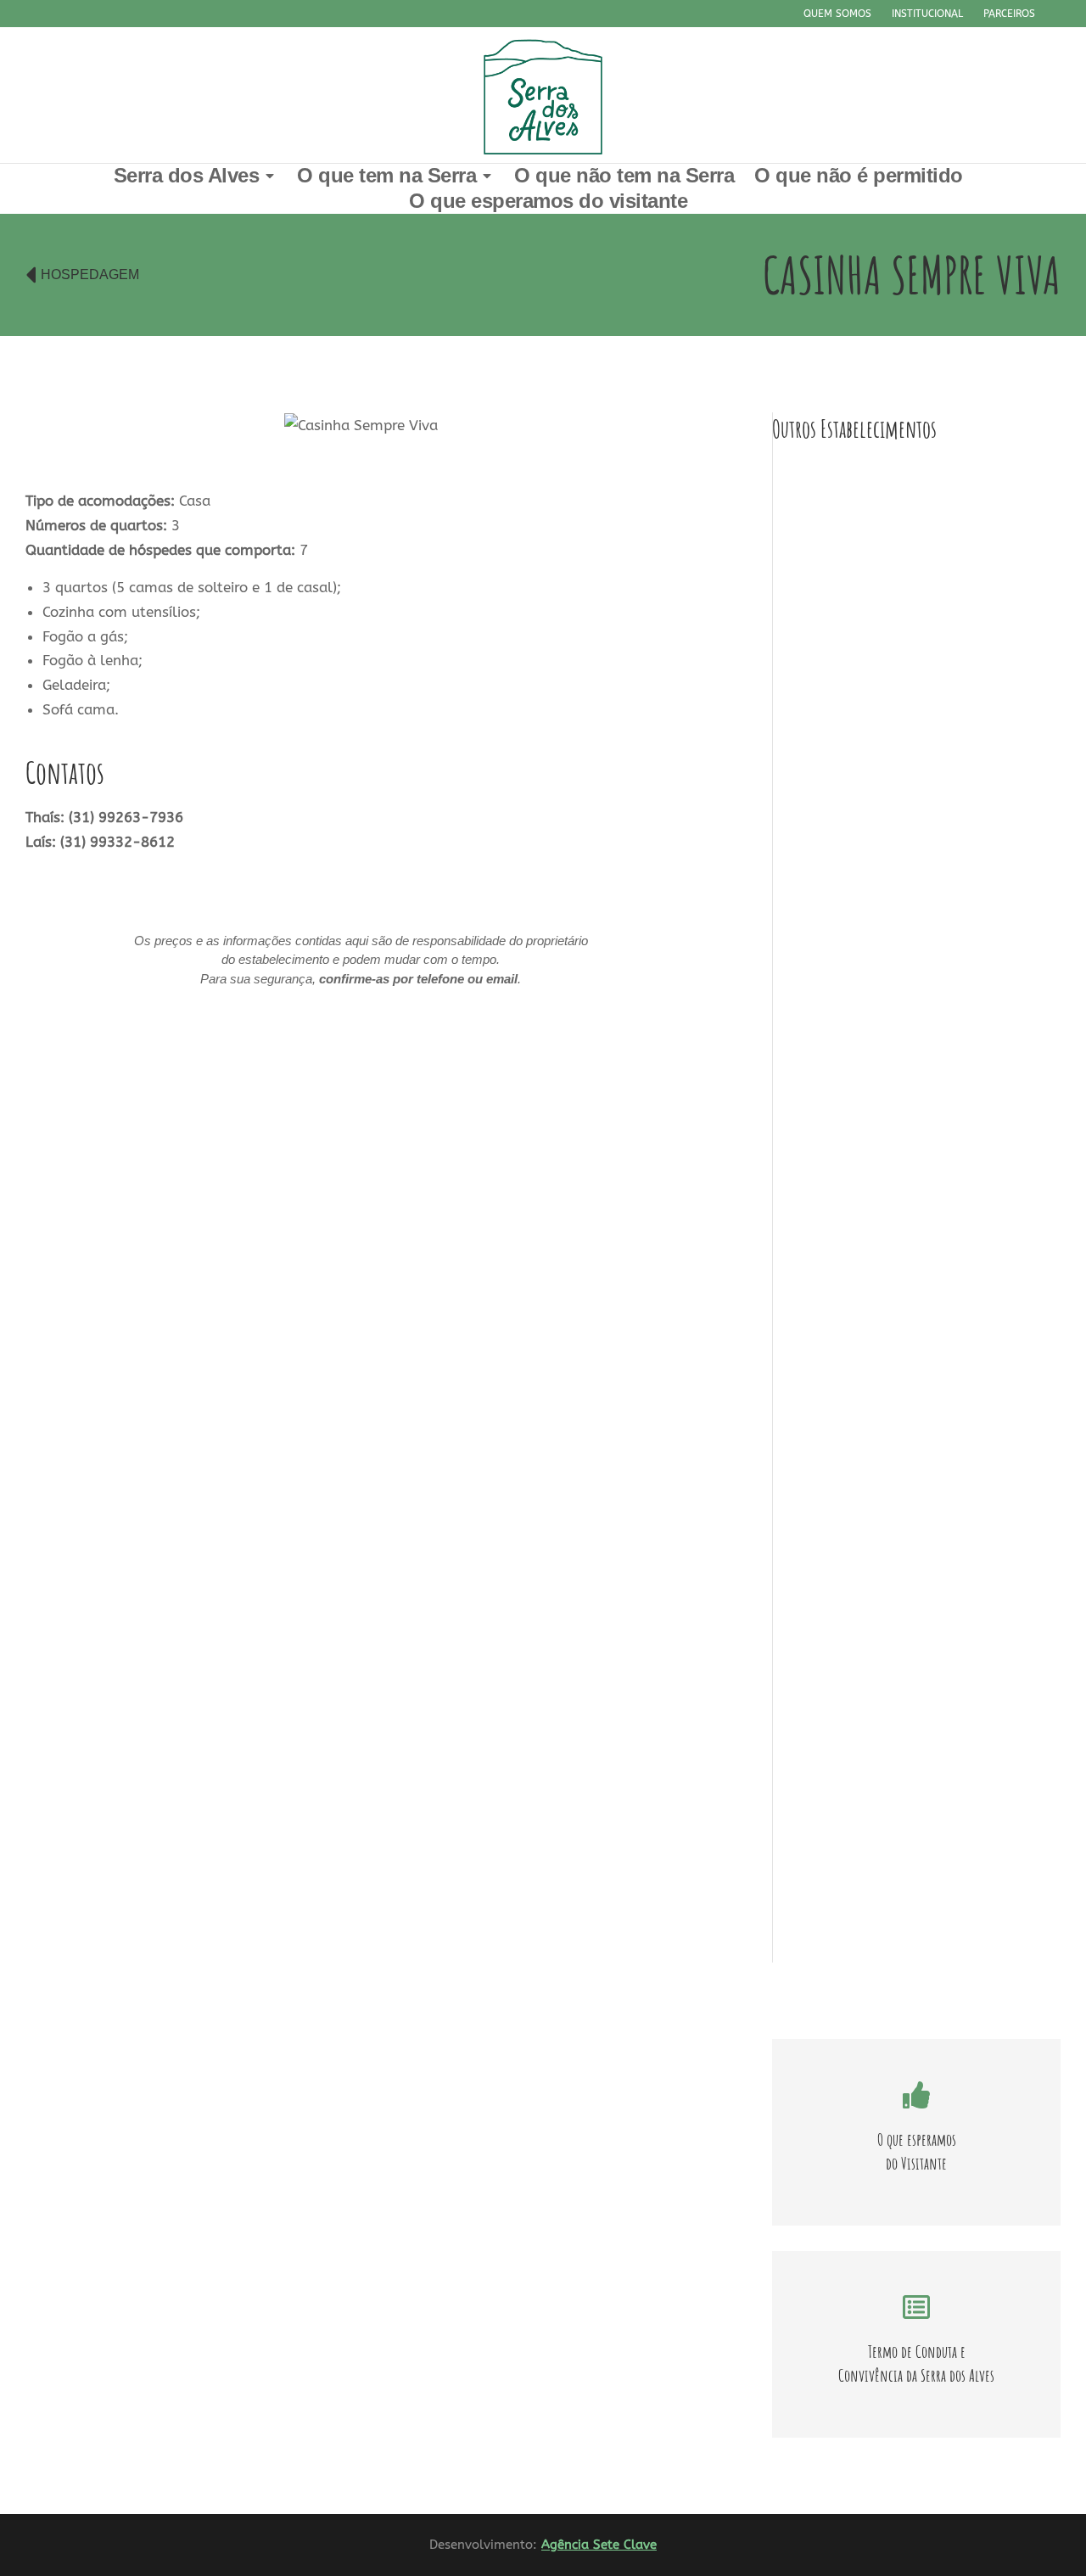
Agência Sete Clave (599, 2545)
